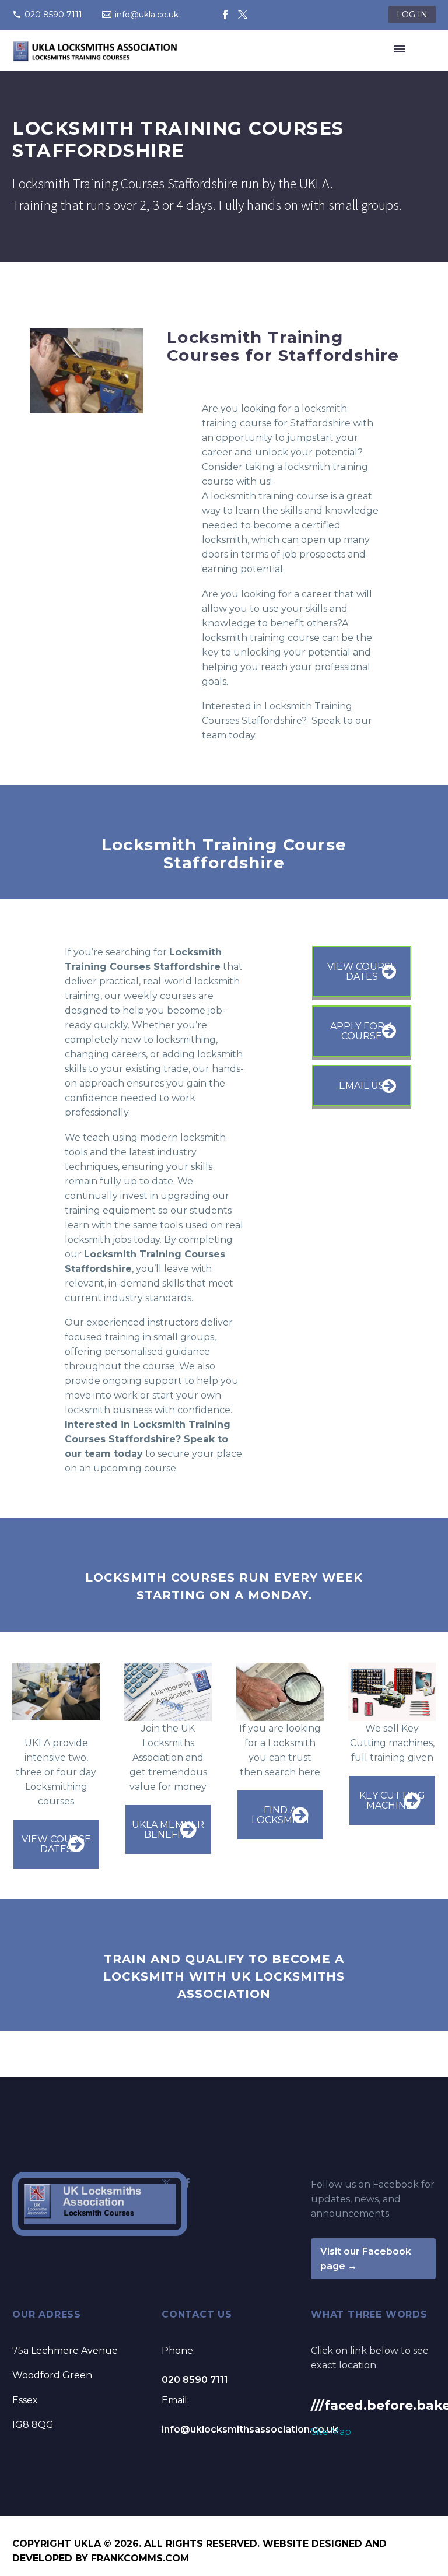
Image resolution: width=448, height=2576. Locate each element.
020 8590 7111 (53, 15)
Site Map (331, 2432)
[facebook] (187, 2183)
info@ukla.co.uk (147, 15)
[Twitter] (243, 15)
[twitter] (166, 2183)
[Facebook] (225, 15)
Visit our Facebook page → (366, 2259)
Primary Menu (400, 49)
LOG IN (412, 15)
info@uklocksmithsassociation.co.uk (250, 2429)
